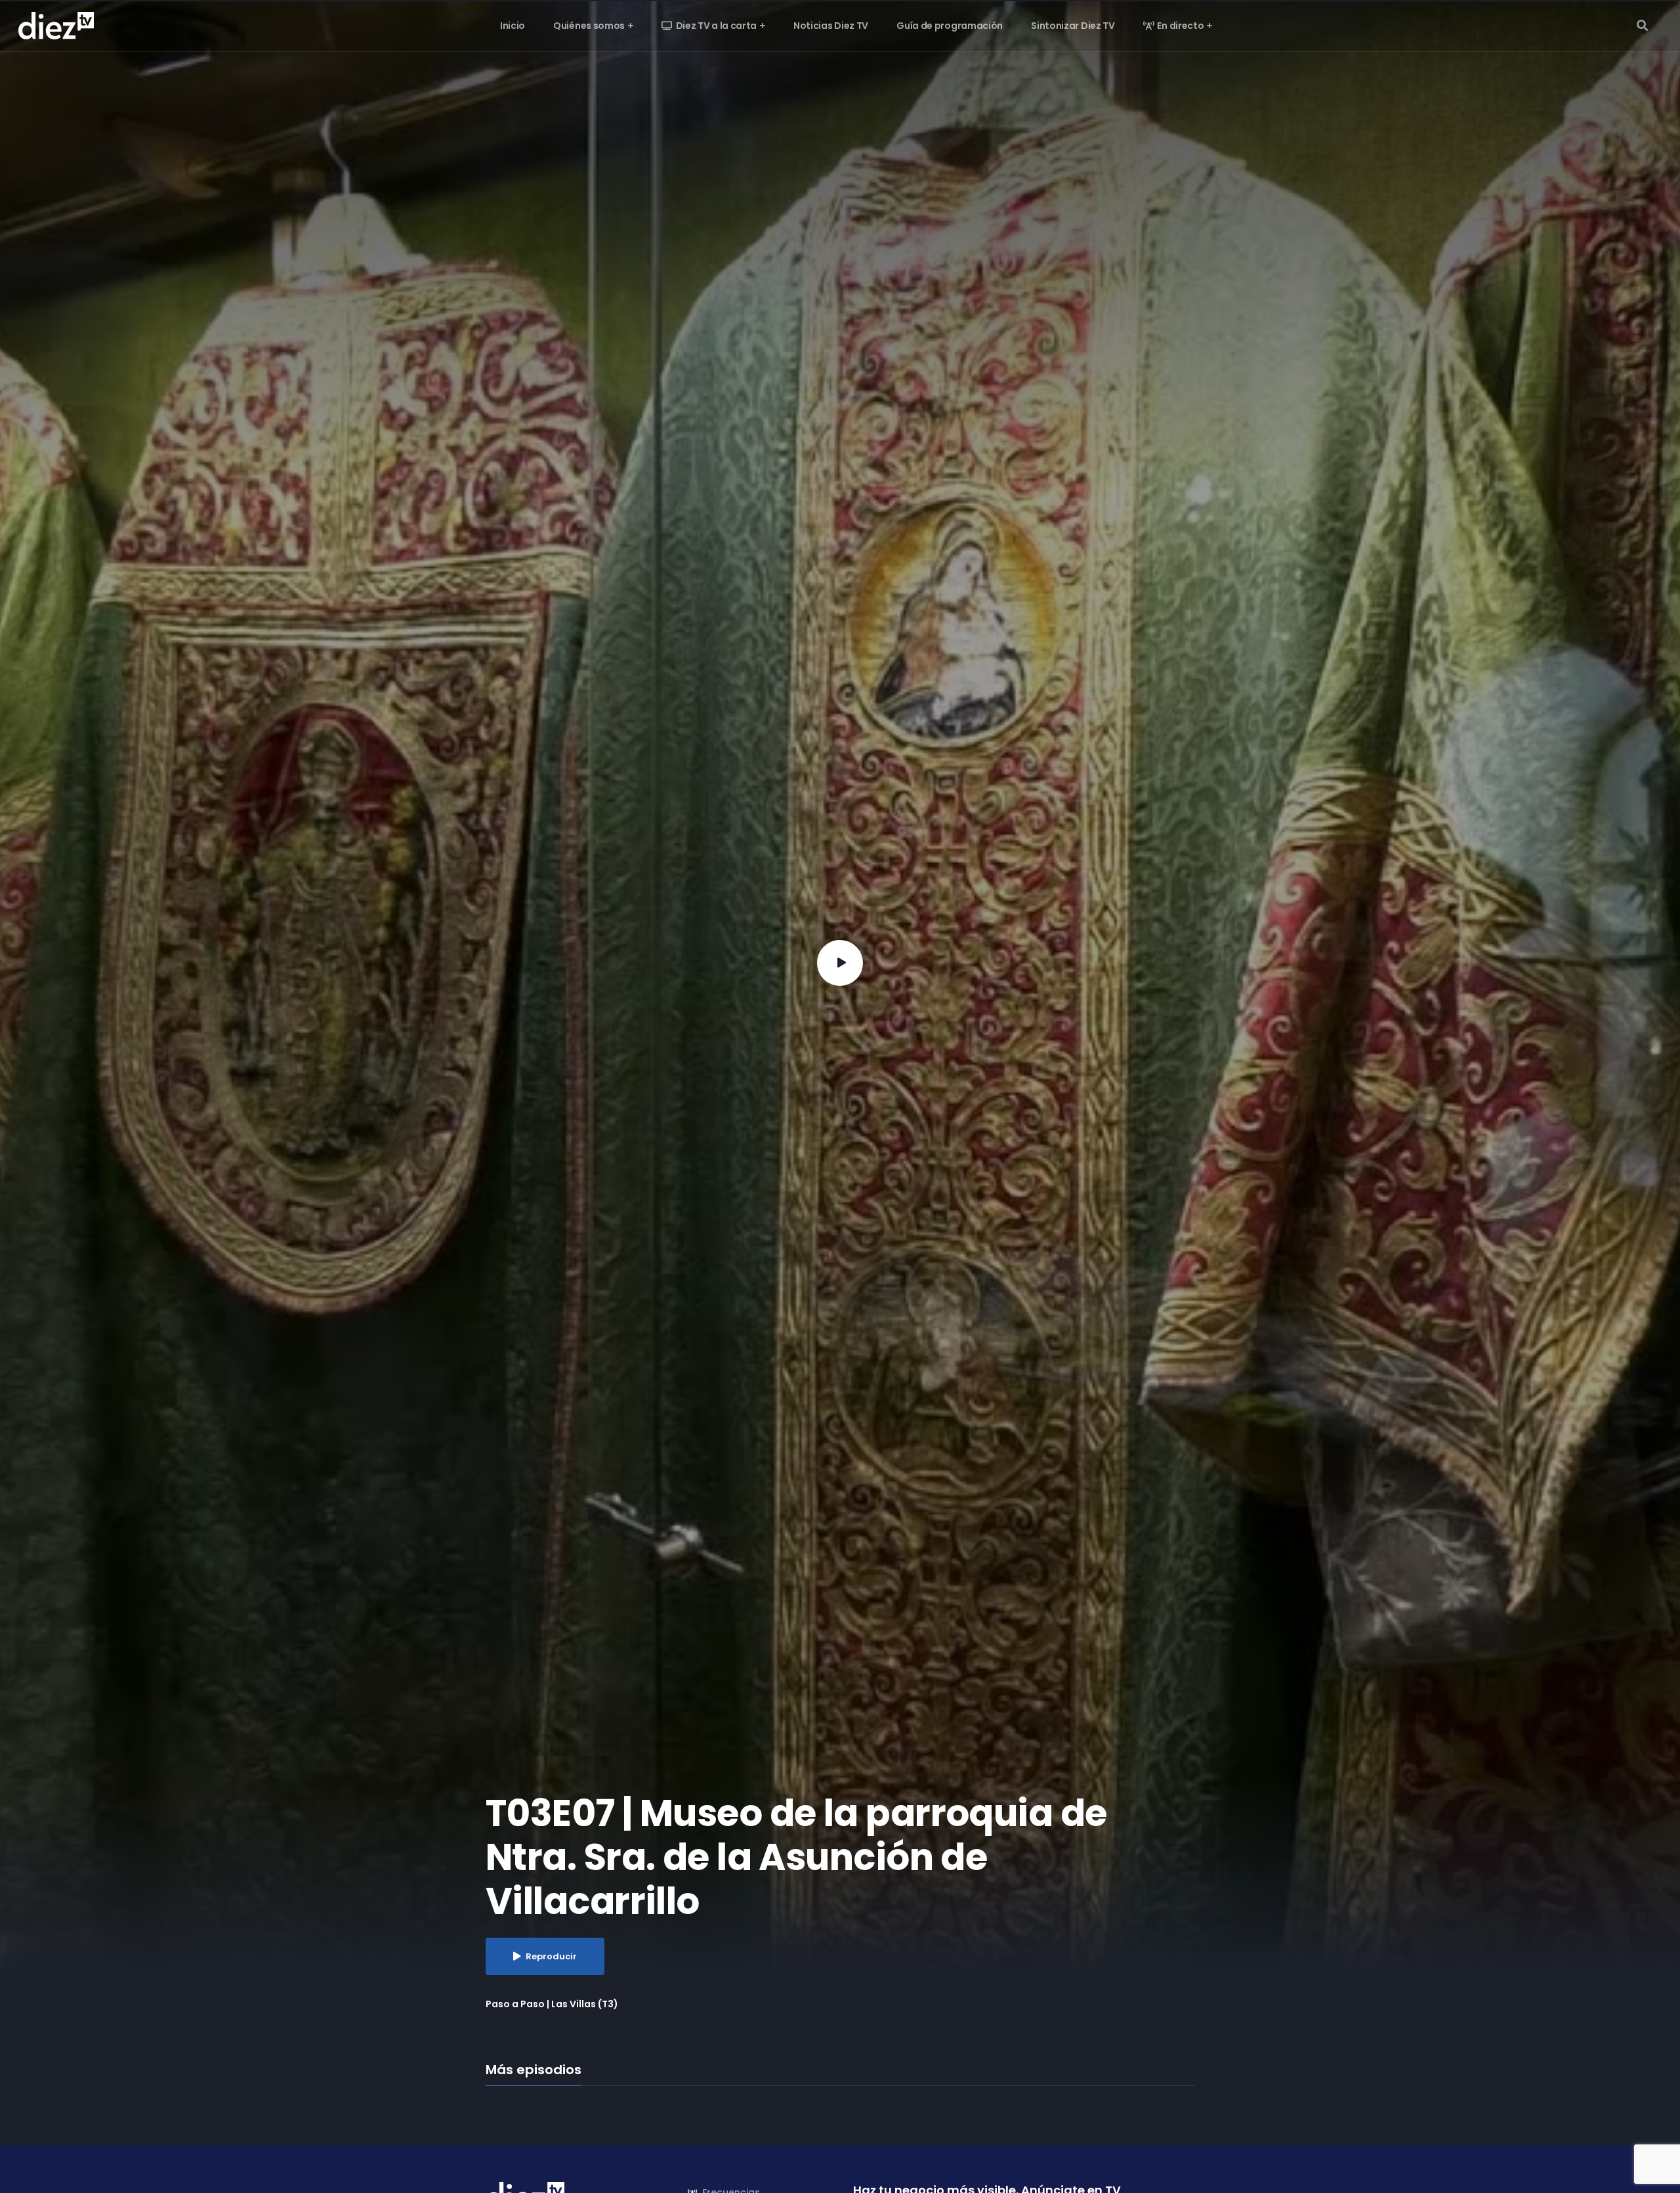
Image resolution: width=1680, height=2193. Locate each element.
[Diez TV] (56, 25)
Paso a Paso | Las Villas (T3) (552, 2004)
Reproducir (551, 1956)
